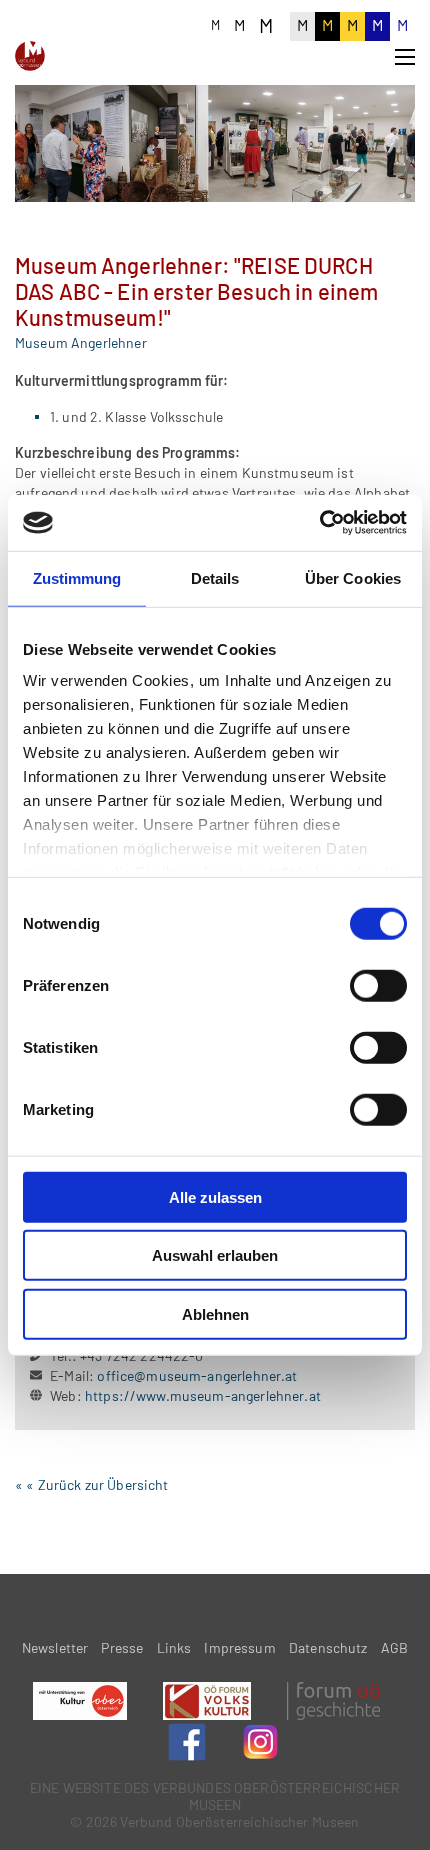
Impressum (239, 1647)
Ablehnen (215, 1313)
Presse (122, 1647)
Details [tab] (215, 577)
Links (174, 1647)
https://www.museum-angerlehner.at (203, 1395)
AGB (394, 1647)
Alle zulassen (215, 1196)
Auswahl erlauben (215, 1255)
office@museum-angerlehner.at (197, 1375)
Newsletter (55, 1647)
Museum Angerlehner (81, 342)
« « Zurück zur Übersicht (92, 1484)
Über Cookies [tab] (353, 577)
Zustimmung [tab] (77, 577)
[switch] (378, 985)
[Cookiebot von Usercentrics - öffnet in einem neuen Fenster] (319, 523)
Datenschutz (328, 1647)
